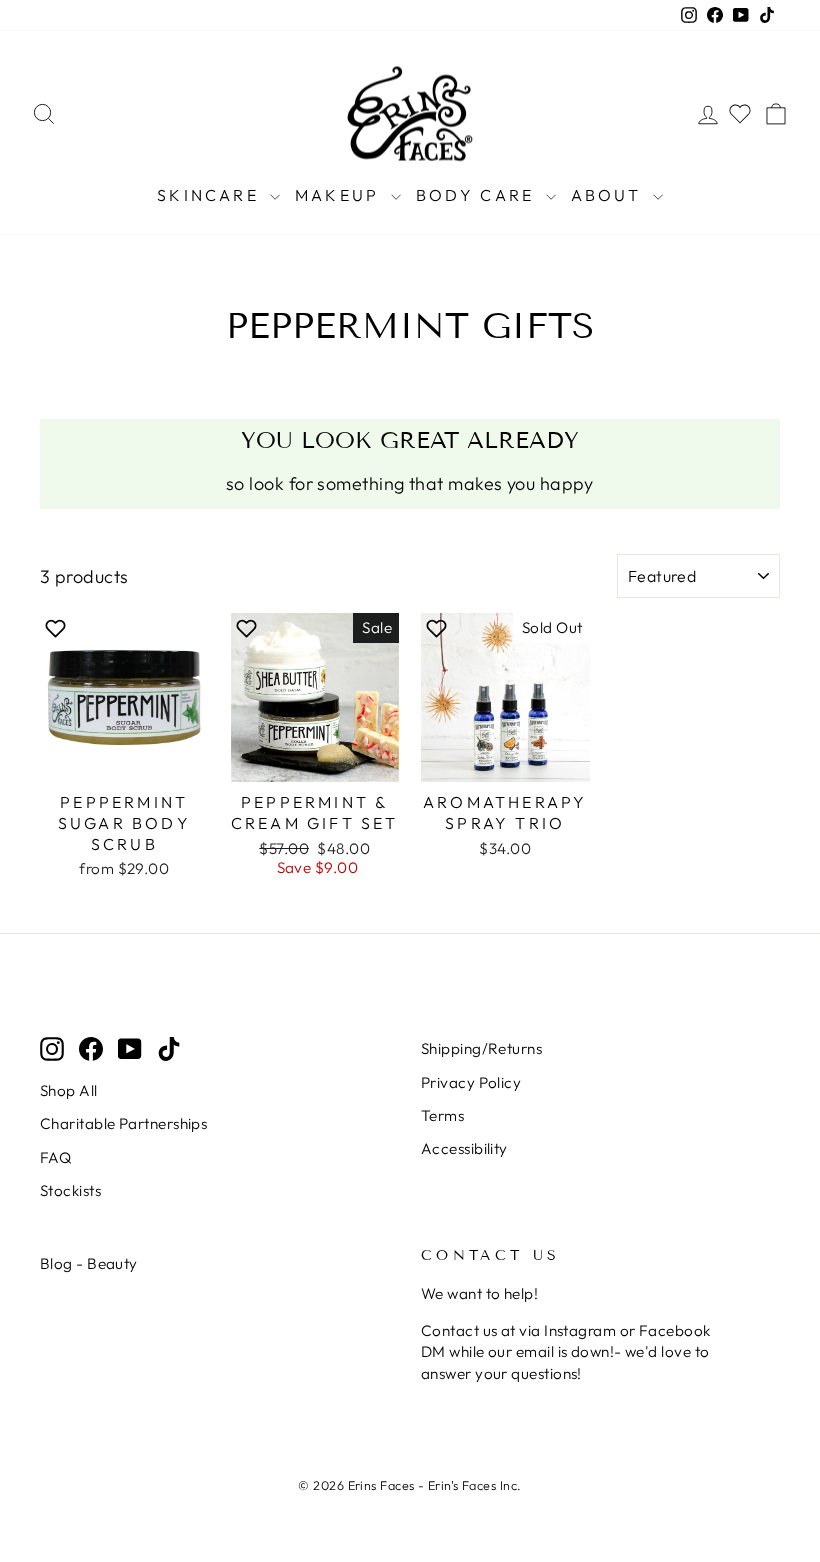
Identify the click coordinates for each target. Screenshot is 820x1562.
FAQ (55, 1157)
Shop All (69, 1090)
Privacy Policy (471, 1082)
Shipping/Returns (481, 1048)
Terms (442, 1115)
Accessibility (464, 1148)
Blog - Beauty (89, 1263)
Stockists (70, 1190)
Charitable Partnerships (123, 1123)
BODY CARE (478, 195)
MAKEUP (340, 195)
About (609, 195)
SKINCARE (211, 195)
